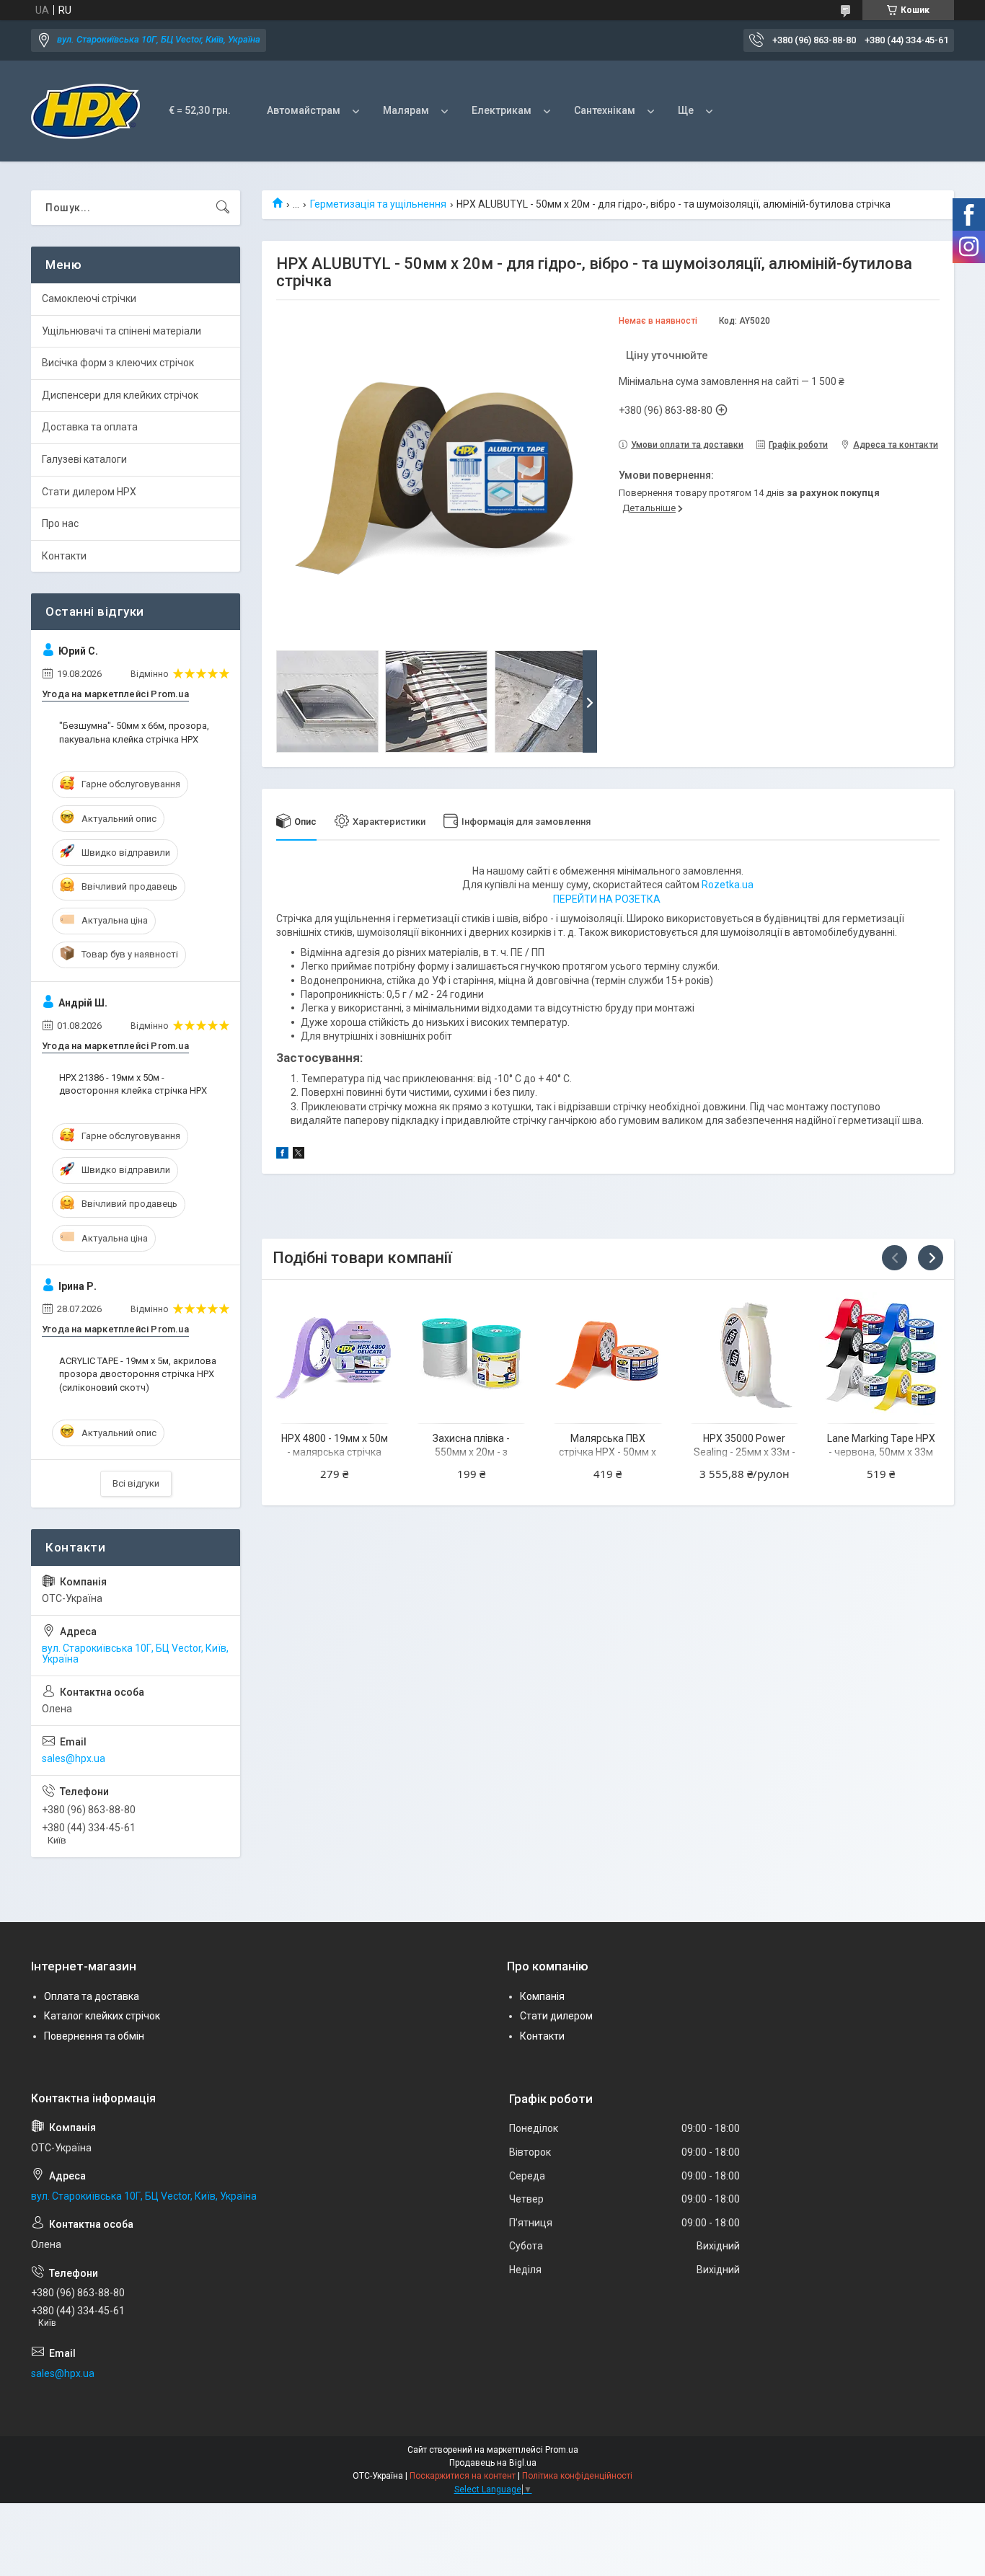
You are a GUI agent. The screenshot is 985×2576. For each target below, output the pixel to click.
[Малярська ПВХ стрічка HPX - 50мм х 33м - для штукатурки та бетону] (608, 1354)
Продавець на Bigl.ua (493, 2463)
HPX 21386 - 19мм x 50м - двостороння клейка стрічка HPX (133, 1084)
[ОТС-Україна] (85, 111)
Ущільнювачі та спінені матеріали (122, 331)
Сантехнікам (605, 110)
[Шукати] (223, 208)
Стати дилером (556, 2016)
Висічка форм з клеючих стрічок (118, 363)
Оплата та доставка (92, 1996)
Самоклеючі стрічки (89, 298)
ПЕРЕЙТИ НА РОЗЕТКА (607, 899)
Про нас (60, 523)
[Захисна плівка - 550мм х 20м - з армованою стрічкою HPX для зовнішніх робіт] (471, 1354)
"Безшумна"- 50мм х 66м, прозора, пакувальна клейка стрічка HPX (134, 732)
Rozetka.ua (728, 885)
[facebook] (282, 1155)
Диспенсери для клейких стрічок (120, 395)
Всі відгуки (136, 1483)
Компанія (542, 1996)
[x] (299, 1155)
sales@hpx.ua (74, 1758)
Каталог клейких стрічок (102, 2016)
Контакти (64, 556)
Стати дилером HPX (89, 492)
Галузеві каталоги (84, 459)
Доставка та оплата (90, 427)
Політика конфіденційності (577, 2476)
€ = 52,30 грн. (200, 110)
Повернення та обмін (94, 2036)
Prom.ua (562, 2450)
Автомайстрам (304, 110)
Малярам (406, 110)
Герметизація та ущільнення (378, 204)
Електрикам (502, 110)
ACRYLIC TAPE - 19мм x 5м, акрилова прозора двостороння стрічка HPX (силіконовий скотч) (138, 1374)
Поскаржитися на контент (463, 2476)
